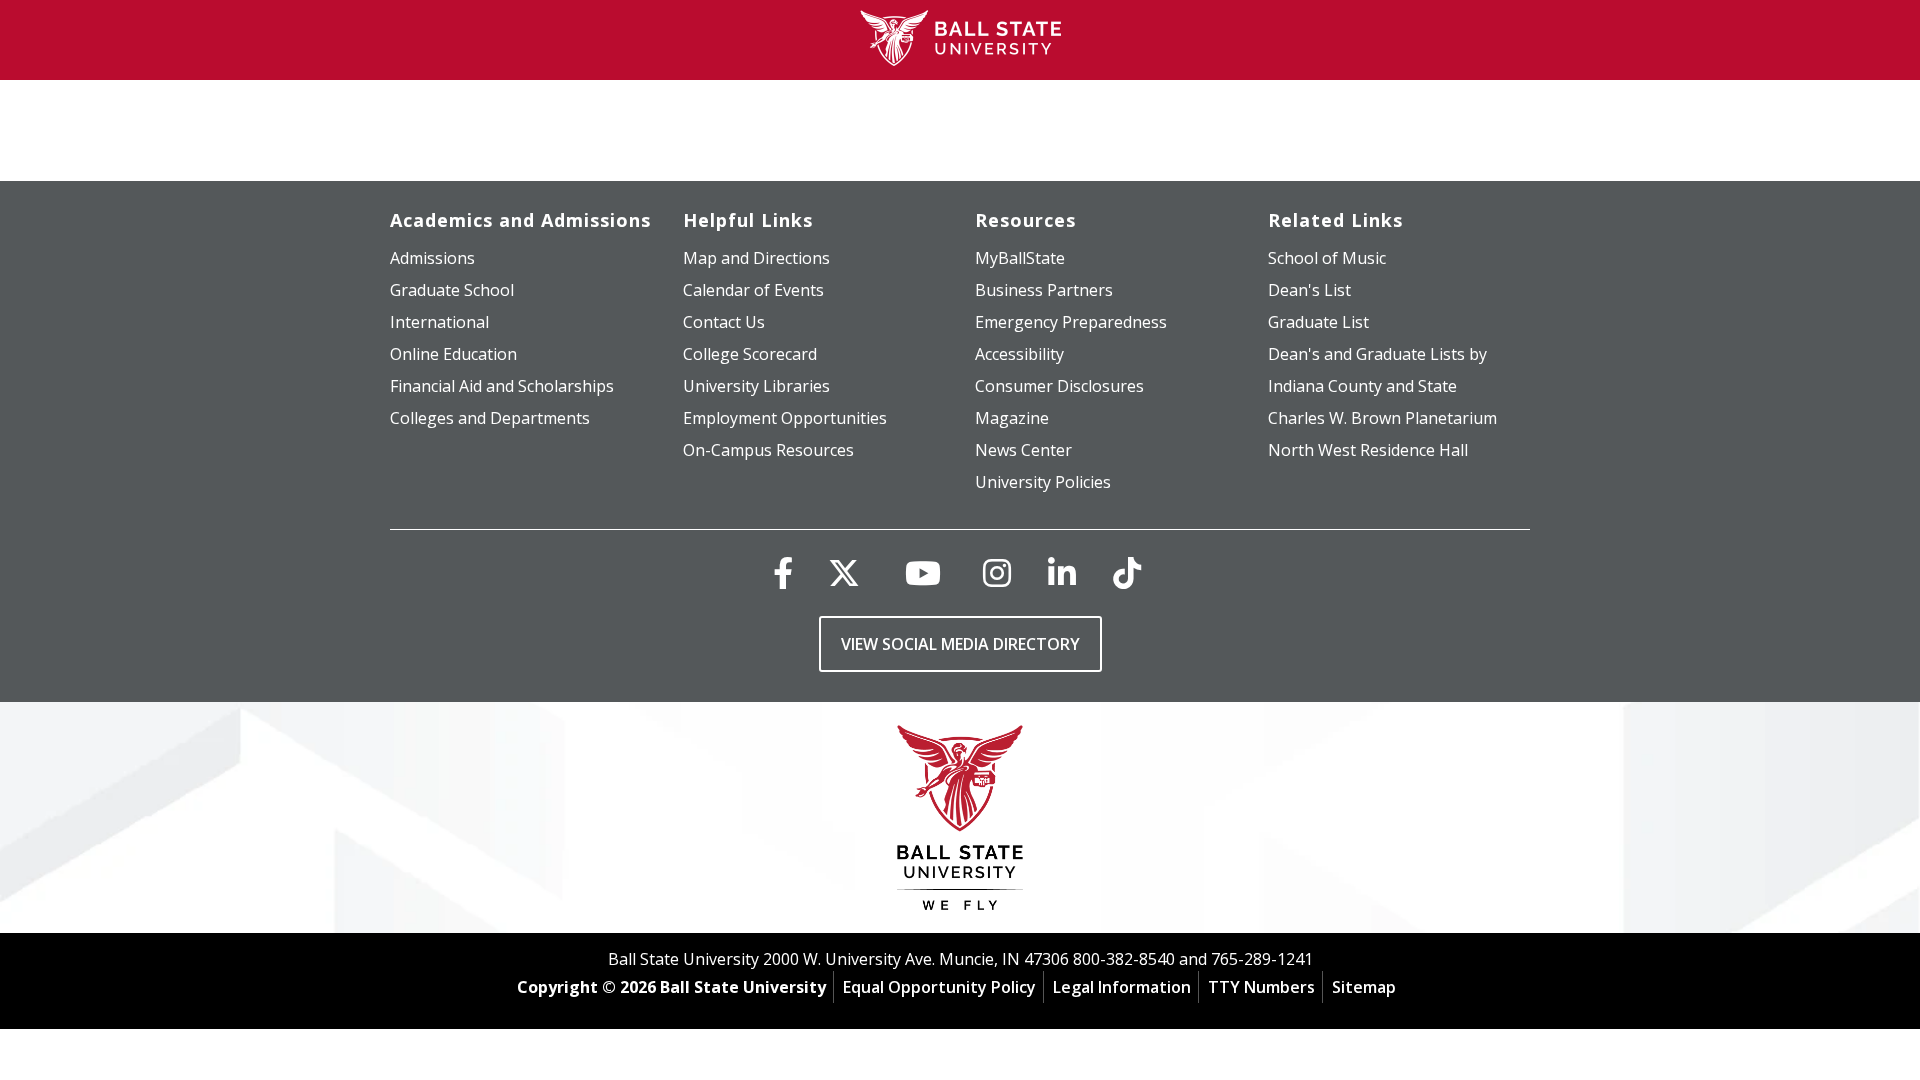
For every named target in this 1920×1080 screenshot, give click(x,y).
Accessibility (1019, 354)
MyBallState (1020, 258)
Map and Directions (756, 258)
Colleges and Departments (490, 418)
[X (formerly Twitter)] (844, 572)
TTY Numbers (1261, 987)
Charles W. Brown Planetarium (1382, 418)
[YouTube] (923, 572)
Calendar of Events (753, 290)
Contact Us (724, 322)
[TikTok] (1127, 572)
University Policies (1043, 482)
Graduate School (452, 290)
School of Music (1327, 258)
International (439, 322)
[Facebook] (783, 572)
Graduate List (1318, 322)
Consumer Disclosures (1059, 386)
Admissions (432, 258)
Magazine (1012, 418)
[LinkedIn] (1062, 572)
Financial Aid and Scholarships (502, 386)
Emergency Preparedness (1071, 322)
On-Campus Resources (768, 450)
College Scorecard (750, 354)
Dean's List (1309, 290)
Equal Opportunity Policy (939, 987)
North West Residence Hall (1368, 450)
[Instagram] (997, 572)
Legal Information (1122, 987)
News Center (1023, 450)
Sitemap (1364, 987)
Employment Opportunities (785, 418)
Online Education (453, 354)
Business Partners (1044, 290)
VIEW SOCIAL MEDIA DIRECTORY (960, 644)
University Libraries (756, 386)
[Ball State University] (960, 822)
